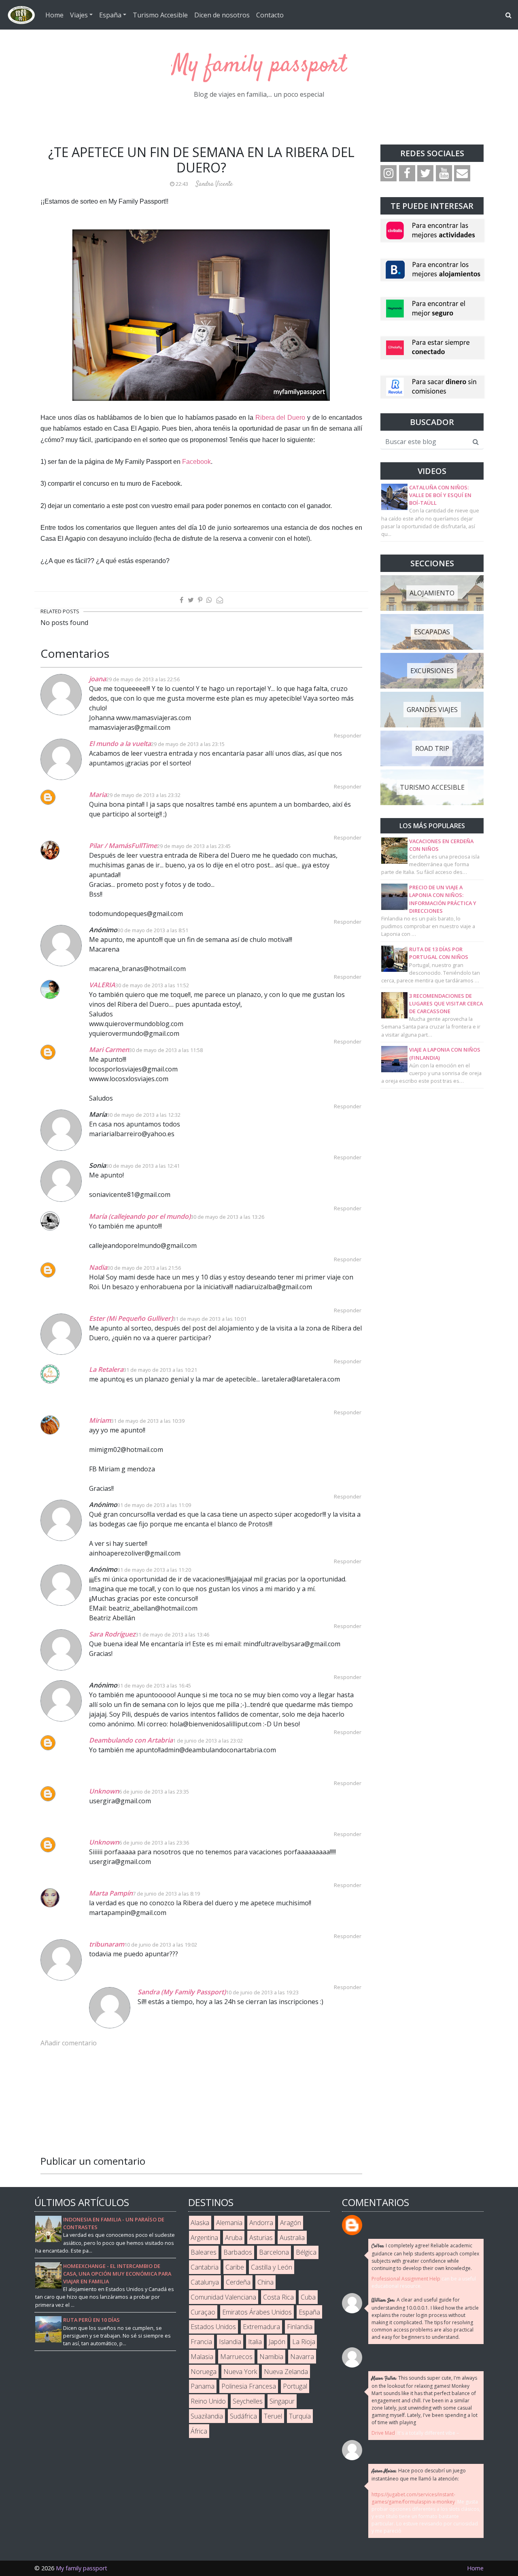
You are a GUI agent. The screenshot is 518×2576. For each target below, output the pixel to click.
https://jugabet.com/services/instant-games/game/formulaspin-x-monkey (413, 2498)
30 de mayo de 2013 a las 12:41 (143, 1166)
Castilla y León (272, 2267)
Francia (201, 2342)
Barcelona (274, 2252)
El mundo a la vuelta (120, 744)
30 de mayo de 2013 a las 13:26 (227, 1217)
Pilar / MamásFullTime (123, 846)
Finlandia (300, 2327)
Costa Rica (278, 2297)
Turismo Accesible (160, 15)
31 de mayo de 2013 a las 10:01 (210, 1319)
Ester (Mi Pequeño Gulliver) (131, 1318)
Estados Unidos (213, 2327)
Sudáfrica (243, 2416)
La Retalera (106, 1369)
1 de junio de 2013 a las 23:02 (208, 1741)
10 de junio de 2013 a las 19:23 (262, 1992)
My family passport (259, 65)
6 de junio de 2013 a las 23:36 (154, 1843)
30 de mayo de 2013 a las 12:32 (144, 1115)
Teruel (273, 2416)
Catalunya (205, 2282)
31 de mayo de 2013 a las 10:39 (148, 1421)
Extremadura (261, 2327)
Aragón (291, 2223)
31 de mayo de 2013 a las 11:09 (154, 1505)
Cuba (308, 2297)
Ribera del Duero (280, 418)
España (309, 2312)
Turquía (300, 2416)
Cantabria (205, 2267)
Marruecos (236, 2357)
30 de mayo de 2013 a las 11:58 (166, 1050)
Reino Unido (208, 2401)
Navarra (302, 2357)
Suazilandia (207, 2416)
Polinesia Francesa (249, 2386)
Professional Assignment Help (406, 2279)
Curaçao (203, 2312)
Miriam (100, 1420)
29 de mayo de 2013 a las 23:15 (188, 744)
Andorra (261, 2223)
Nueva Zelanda (286, 2372)
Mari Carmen (109, 1050)
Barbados (238, 2252)
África (199, 2431)
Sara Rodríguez (112, 1634)
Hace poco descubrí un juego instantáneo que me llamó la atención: (419, 2475)
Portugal (295, 2386)
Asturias (261, 2238)
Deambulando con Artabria (131, 1740)
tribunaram (107, 1944)
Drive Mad (383, 2433)
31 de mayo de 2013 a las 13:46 (172, 1634)
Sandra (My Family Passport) (182, 1992)
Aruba (234, 2238)
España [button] (110, 15)
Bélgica (306, 2252)
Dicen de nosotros (222, 15)
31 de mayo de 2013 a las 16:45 (154, 1685)
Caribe (235, 2267)
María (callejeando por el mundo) (140, 1216)
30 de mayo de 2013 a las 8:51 (153, 930)
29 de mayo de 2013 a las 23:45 (194, 846)
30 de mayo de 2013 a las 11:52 (152, 985)
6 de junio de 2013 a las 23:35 (154, 1792)
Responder (348, 735)
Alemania (229, 2223)
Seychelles (248, 2401)
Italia (255, 2342)
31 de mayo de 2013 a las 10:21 (160, 1370)
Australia (292, 2238)
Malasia (202, 2357)
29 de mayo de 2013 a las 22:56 (143, 679)
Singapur (282, 2401)
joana (98, 679)
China (265, 2282)
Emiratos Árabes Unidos (257, 2312)
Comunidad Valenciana (223, 2297)
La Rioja (304, 2342)
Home (54, 15)
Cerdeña (238, 2282)
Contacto (270, 15)
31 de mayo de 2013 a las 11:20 (154, 1570)
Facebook (196, 462)
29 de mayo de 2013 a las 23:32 (144, 795)
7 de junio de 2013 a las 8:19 (166, 1894)
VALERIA (102, 985)
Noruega (204, 2372)
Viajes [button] (79, 15)
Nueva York (240, 2372)
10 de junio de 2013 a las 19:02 (161, 1945)
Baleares (204, 2252)
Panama (203, 2386)
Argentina (204, 2238)
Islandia (230, 2342)
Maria (98, 795)
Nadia (98, 1267)
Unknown (104, 1791)
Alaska (200, 2223)
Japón (277, 2342)
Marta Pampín (111, 1893)
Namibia (271, 2357)
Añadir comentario (69, 2043)
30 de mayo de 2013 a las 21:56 (144, 1268)
